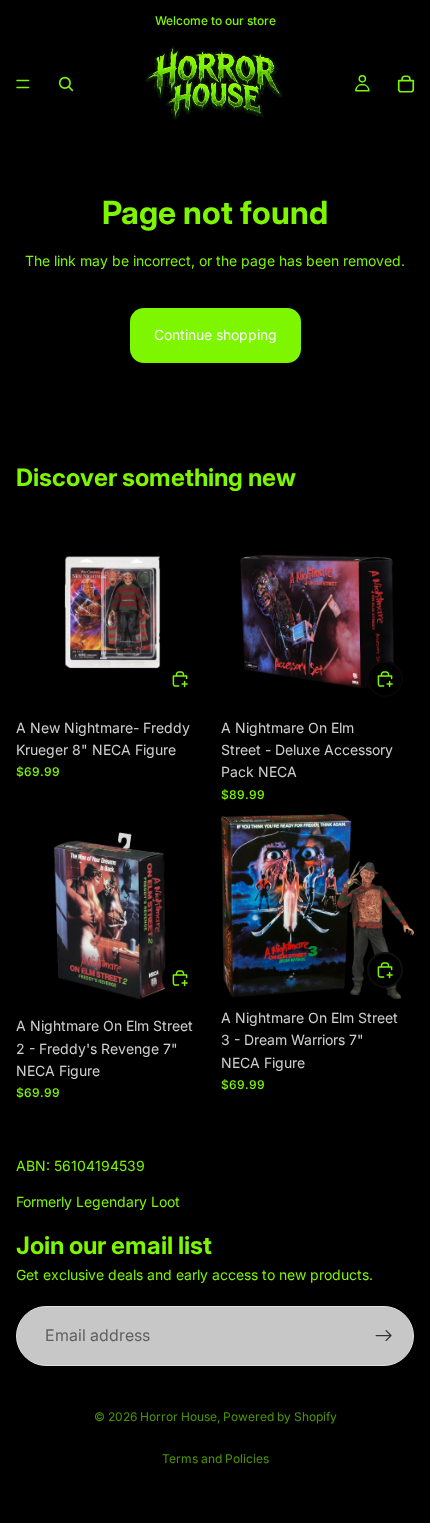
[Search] (66, 84)
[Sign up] (384, 1336)
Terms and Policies (215, 1458)
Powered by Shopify (280, 1416)
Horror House (178, 1416)
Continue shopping (215, 334)
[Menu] (23, 84)
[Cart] (406, 84)
